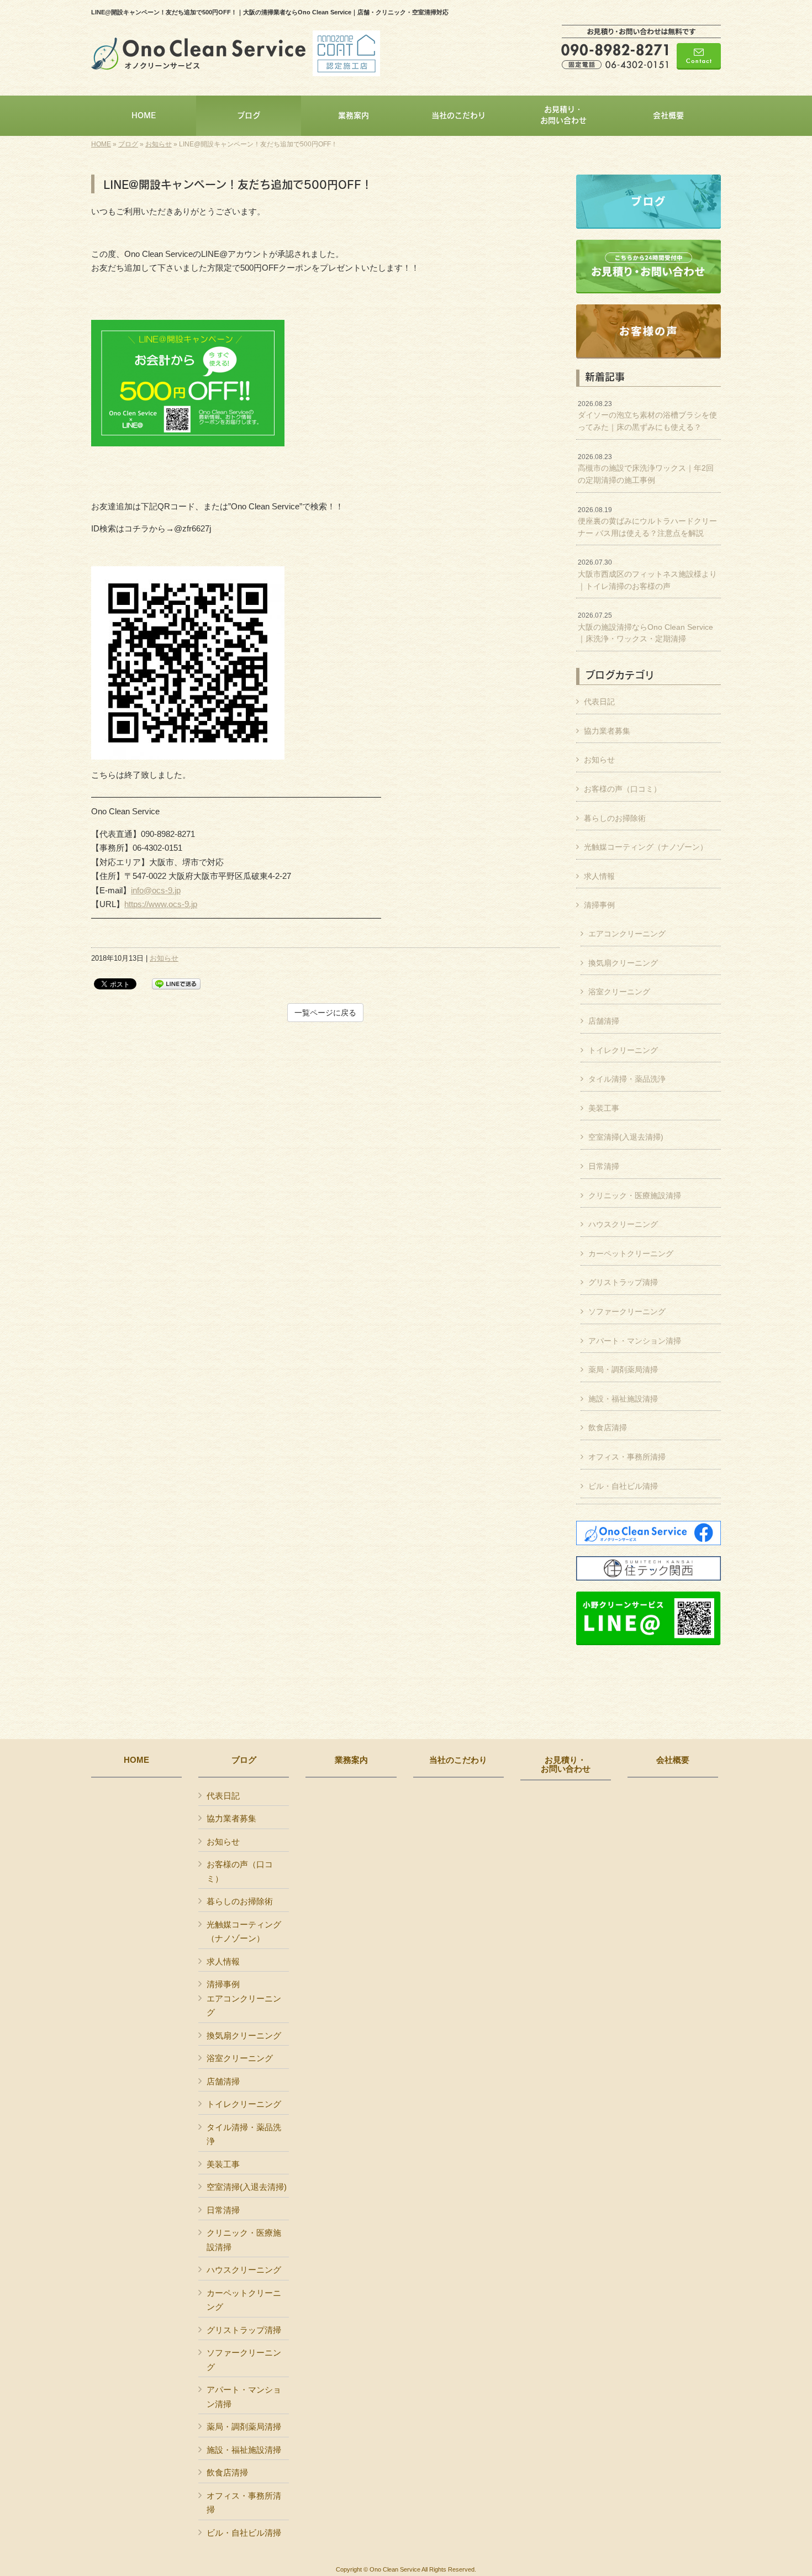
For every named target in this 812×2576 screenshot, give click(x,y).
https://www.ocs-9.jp (161, 904)
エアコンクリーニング (627, 934)
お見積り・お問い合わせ (566, 1765)
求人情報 (599, 876)
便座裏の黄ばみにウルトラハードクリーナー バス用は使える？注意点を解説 (647, 522)
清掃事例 (599, 905)
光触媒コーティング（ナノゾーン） (646, 847)
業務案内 (351, 1760)
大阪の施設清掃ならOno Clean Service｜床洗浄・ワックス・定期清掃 (645, 627)
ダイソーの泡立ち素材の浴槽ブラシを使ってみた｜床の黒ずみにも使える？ (647, 416)
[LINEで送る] (176, 983)
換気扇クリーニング (623, 963)
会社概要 (673, 1760)
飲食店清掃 (608, 1427)
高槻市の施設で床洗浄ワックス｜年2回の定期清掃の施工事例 (646, 469)
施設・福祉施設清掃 (623, 1399)
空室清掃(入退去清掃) (626, 1137)
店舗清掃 (604, 1021)
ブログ (128, 144)
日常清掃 (604, 1166)
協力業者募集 (607, 731)
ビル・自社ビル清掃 (623, 1486)
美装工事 (604, 1108)
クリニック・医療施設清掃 (635, 1195)
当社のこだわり (458, 1760)
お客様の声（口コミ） (623, 789)
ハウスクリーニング (623, 1224)
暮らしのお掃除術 (615, 818)
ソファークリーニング (627, 1311)
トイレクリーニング (623, 1050)
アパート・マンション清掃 (635, 1341)
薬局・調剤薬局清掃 (623, 1369)
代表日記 (599, 702)
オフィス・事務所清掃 (627, 1457)
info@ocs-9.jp (156, 890)
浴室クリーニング (619, 992)
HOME (101, 144)
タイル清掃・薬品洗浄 (627, 1079)
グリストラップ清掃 (623, 1282)
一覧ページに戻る (325, 1013)
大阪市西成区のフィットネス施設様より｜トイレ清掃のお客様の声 (647, 574)
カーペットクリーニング (631, 1253)
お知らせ (159, 144)
